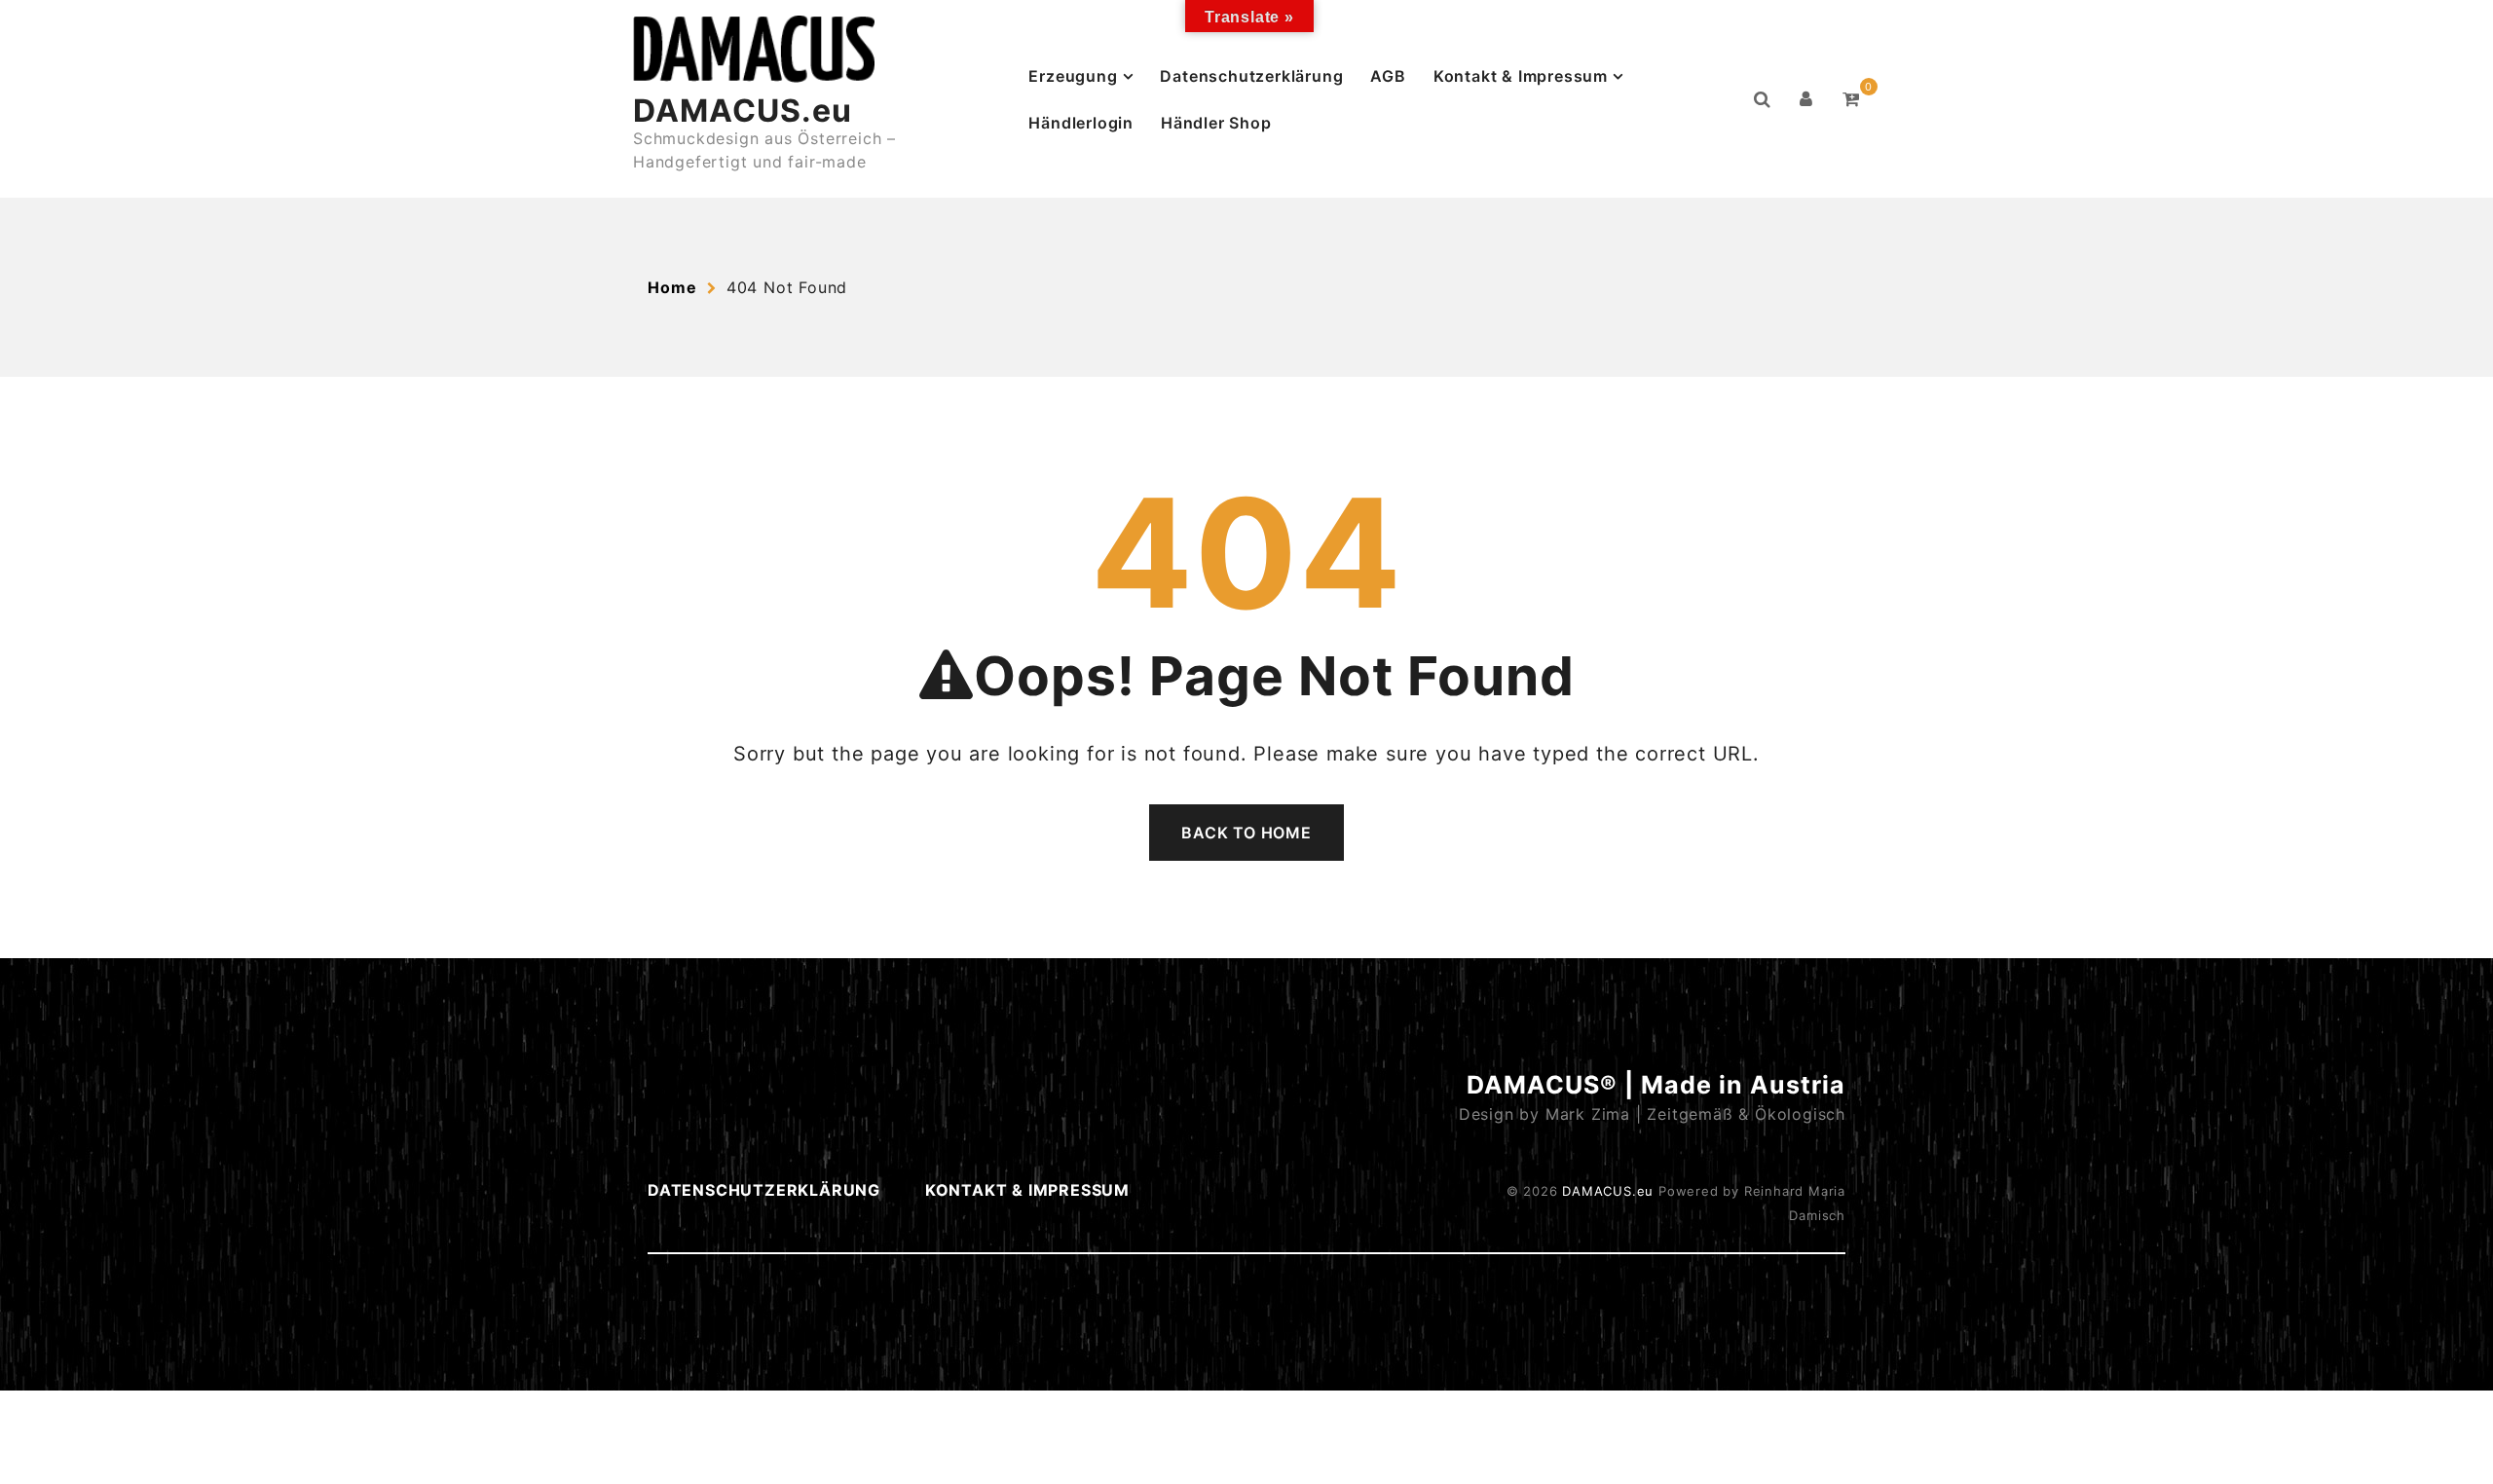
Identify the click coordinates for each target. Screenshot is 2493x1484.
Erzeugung (1073, 76)
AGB (1388, 76)
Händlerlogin (1081, 123)
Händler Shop (1216, 123)
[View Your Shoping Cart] (1851, 99)
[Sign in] (1806, 99)
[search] (1763, 99)
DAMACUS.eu (743, 111)
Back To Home (1246, 833)
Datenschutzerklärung (1251, 76)
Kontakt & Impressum (1521, 76)
